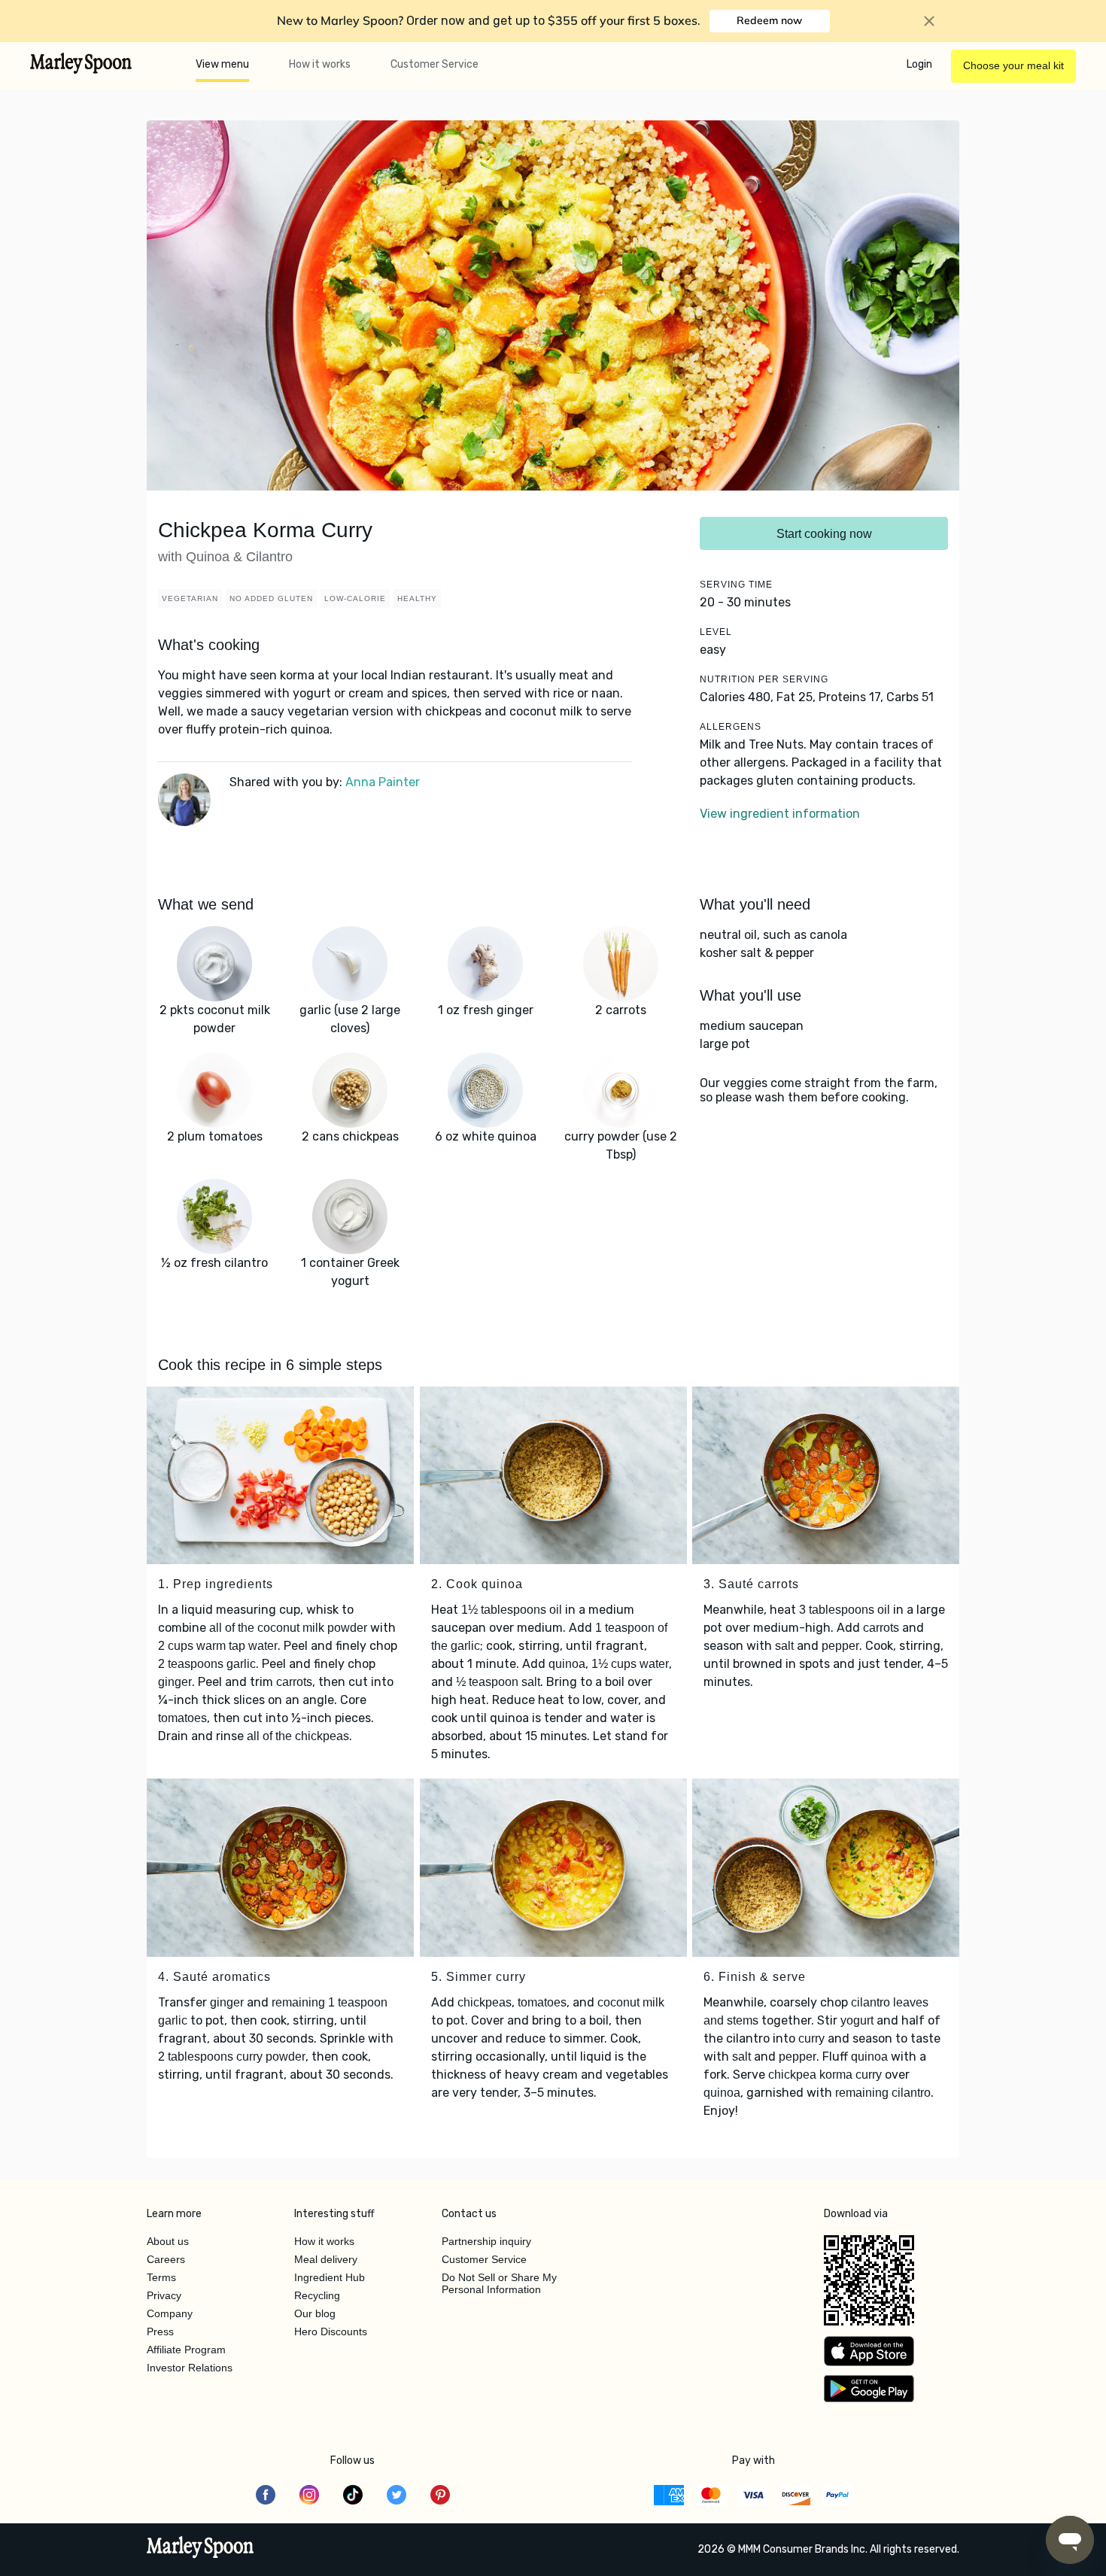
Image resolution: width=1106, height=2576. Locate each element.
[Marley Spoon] (201, 2549)
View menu (222, 64)
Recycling (317, 2295)
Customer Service (434, 64)
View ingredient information (780, 814)
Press (160, 2331)
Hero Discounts (331, 2331)
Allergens (731, 727)
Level (716, 632)
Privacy (164, 2295)
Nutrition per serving (764, 679)
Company (170, 2313)
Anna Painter (383, 782)
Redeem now (769, 20)
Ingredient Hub (330, 2277)
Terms (161, 2277)
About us (168, 2241)
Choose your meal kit (1013, 65)
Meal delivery (326, 2259)
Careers (166, 2259)
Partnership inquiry (486, 2241)
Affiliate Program (186, 2350)
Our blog (315, 2313)
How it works (320, 64)
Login (919, 64)
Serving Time (736, 585)
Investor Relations (190, 2368)
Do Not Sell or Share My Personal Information (499, 2283)
